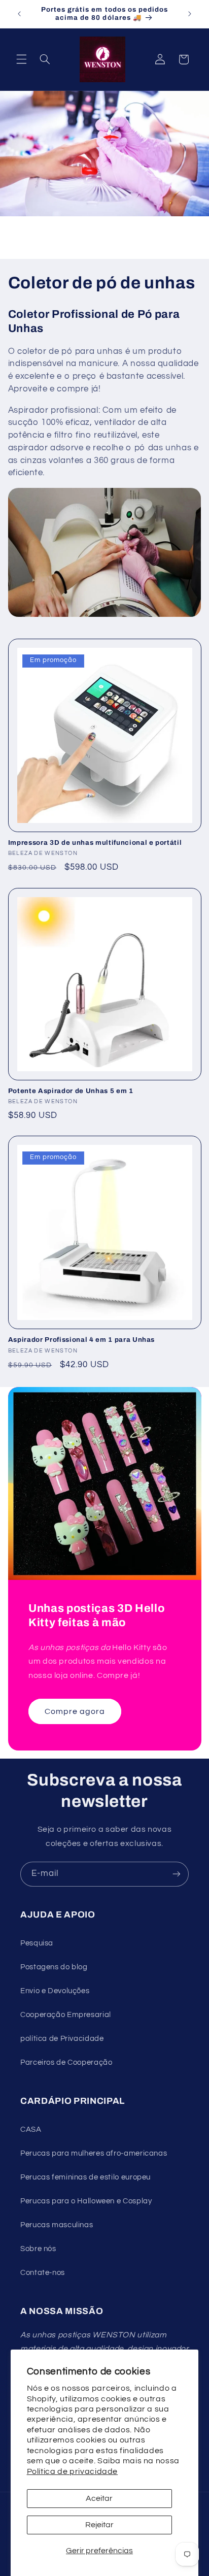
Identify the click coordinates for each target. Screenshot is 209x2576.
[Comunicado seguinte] (190, 14)
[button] (21, 59)
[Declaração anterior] (19, 14)
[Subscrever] (177, 1874)
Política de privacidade (73, 2471)
